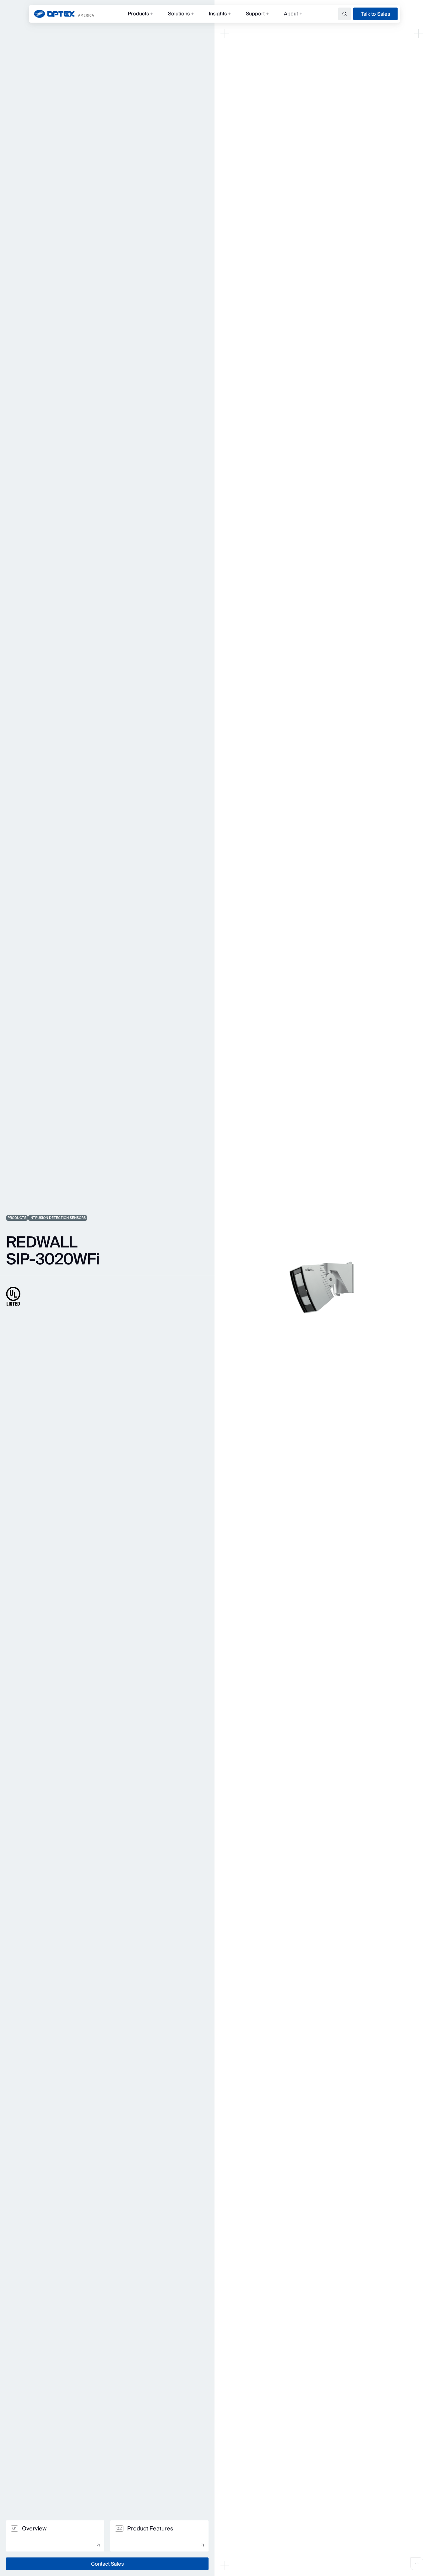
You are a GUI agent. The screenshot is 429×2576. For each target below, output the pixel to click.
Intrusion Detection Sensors (58, 1218)
